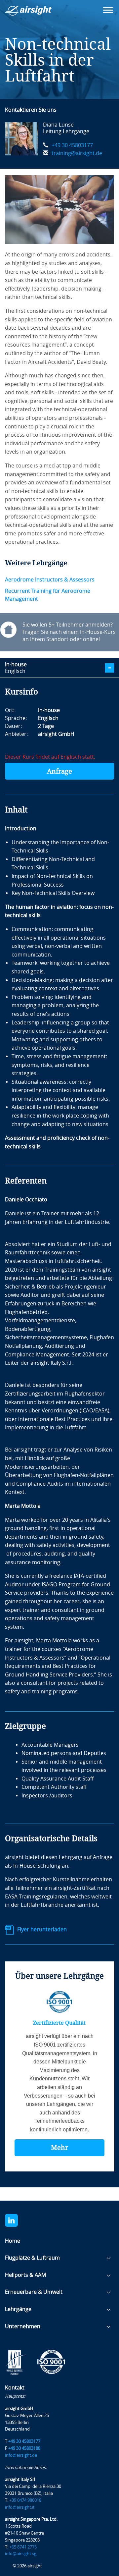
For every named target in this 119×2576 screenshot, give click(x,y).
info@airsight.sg (21, 2554)
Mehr (59, 2148)
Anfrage (59, 771)
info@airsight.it (20, 2507)
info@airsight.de (21, 2455)
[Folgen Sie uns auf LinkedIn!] (15, 2220)
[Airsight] (38, 13)
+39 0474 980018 (25, 2500)
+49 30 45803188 (24, 2448)
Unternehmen (23, 2326)
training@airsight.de (77, 153)
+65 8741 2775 (23, 2547)
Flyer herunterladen (42, 1929)
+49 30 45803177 (72, 145)
